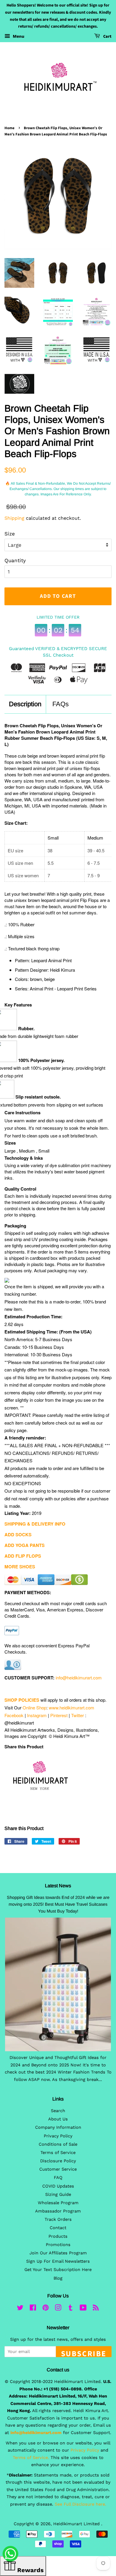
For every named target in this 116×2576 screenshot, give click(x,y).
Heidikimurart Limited (77, 2524)
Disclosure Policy (58, 2161)
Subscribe (84, 2353)
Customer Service (58, 2169)
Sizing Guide (58, 2195)
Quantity (15, 560)
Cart (107, 37)
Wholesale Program (58, 2203)
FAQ (58, 2178)
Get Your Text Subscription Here (58, 2270)
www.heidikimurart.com (72, 1707)
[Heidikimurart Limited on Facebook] (33, 2309)
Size (10, 534)
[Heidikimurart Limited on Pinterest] (46, 2309)
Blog (58, 2278)
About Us (58, 2119)
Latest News (58, 1886)
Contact (58, 2228)
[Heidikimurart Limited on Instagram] (58, 2309)
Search (58, 2111)
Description (25, 704)
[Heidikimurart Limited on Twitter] (20, 2309)
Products (58, 2236)
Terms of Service (58, 2153)
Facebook (14, 1715)
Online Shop (35, 1707)
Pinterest (59, 1715)
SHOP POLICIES (22, 1700)
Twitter (77, 1715)
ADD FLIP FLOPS (23, 1556)
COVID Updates (58, 2186)
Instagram (37, 1715)
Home (10, 128)
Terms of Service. (31, 2458)
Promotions (58, 2245)
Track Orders (58, 2219)
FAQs (61, 704)
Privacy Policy (58, 2136)
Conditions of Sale (58, 2144)
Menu (18, 36)
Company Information (58, 2127)
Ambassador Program (58, 2211)
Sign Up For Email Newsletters (58, 2261)
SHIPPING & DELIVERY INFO (35, 1524)
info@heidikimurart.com (79, 1677)
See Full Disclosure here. (80, 2504)
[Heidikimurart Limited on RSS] (96, 2309)
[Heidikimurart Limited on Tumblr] (70, 2309)
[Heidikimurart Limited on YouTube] (83, 2309)
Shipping (14, 518)
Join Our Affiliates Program (58, 2253)
